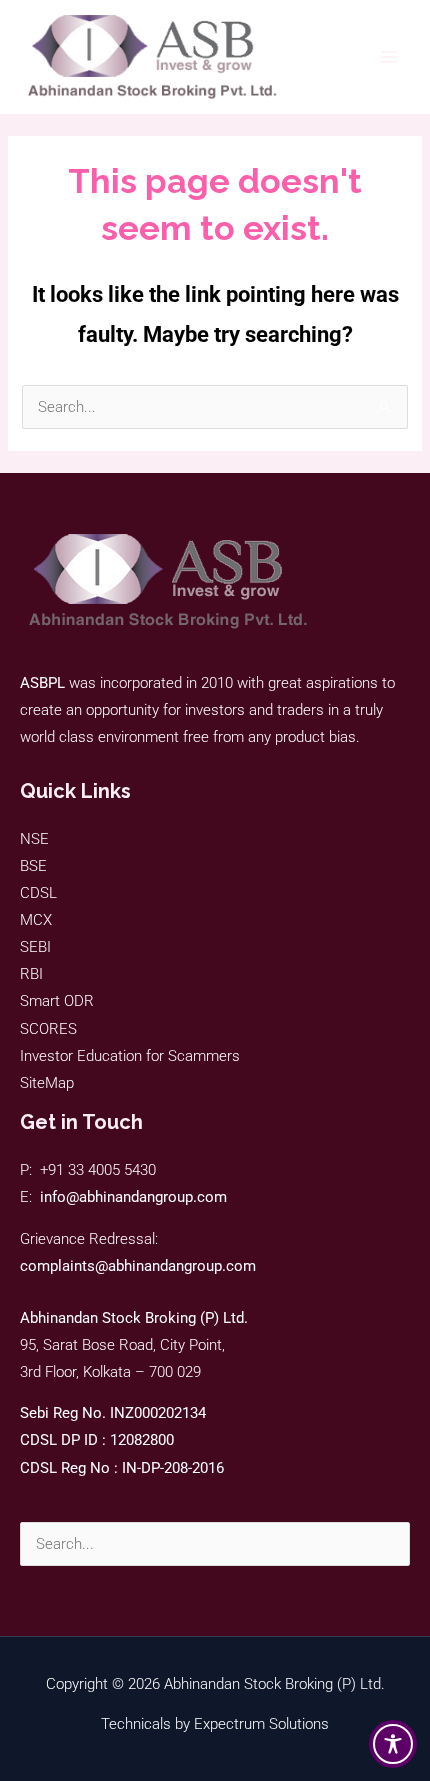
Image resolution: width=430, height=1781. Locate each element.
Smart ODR (57, 1001)
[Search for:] (215, 1544)
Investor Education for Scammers (130, 1056)
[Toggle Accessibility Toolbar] (393, 1744)
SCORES (48, 1029)
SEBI (35, 947)
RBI (31, 974)
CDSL (38, 893)
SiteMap (47, 1083)
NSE (34, 839)
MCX (36, 920)
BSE (33, 866)
